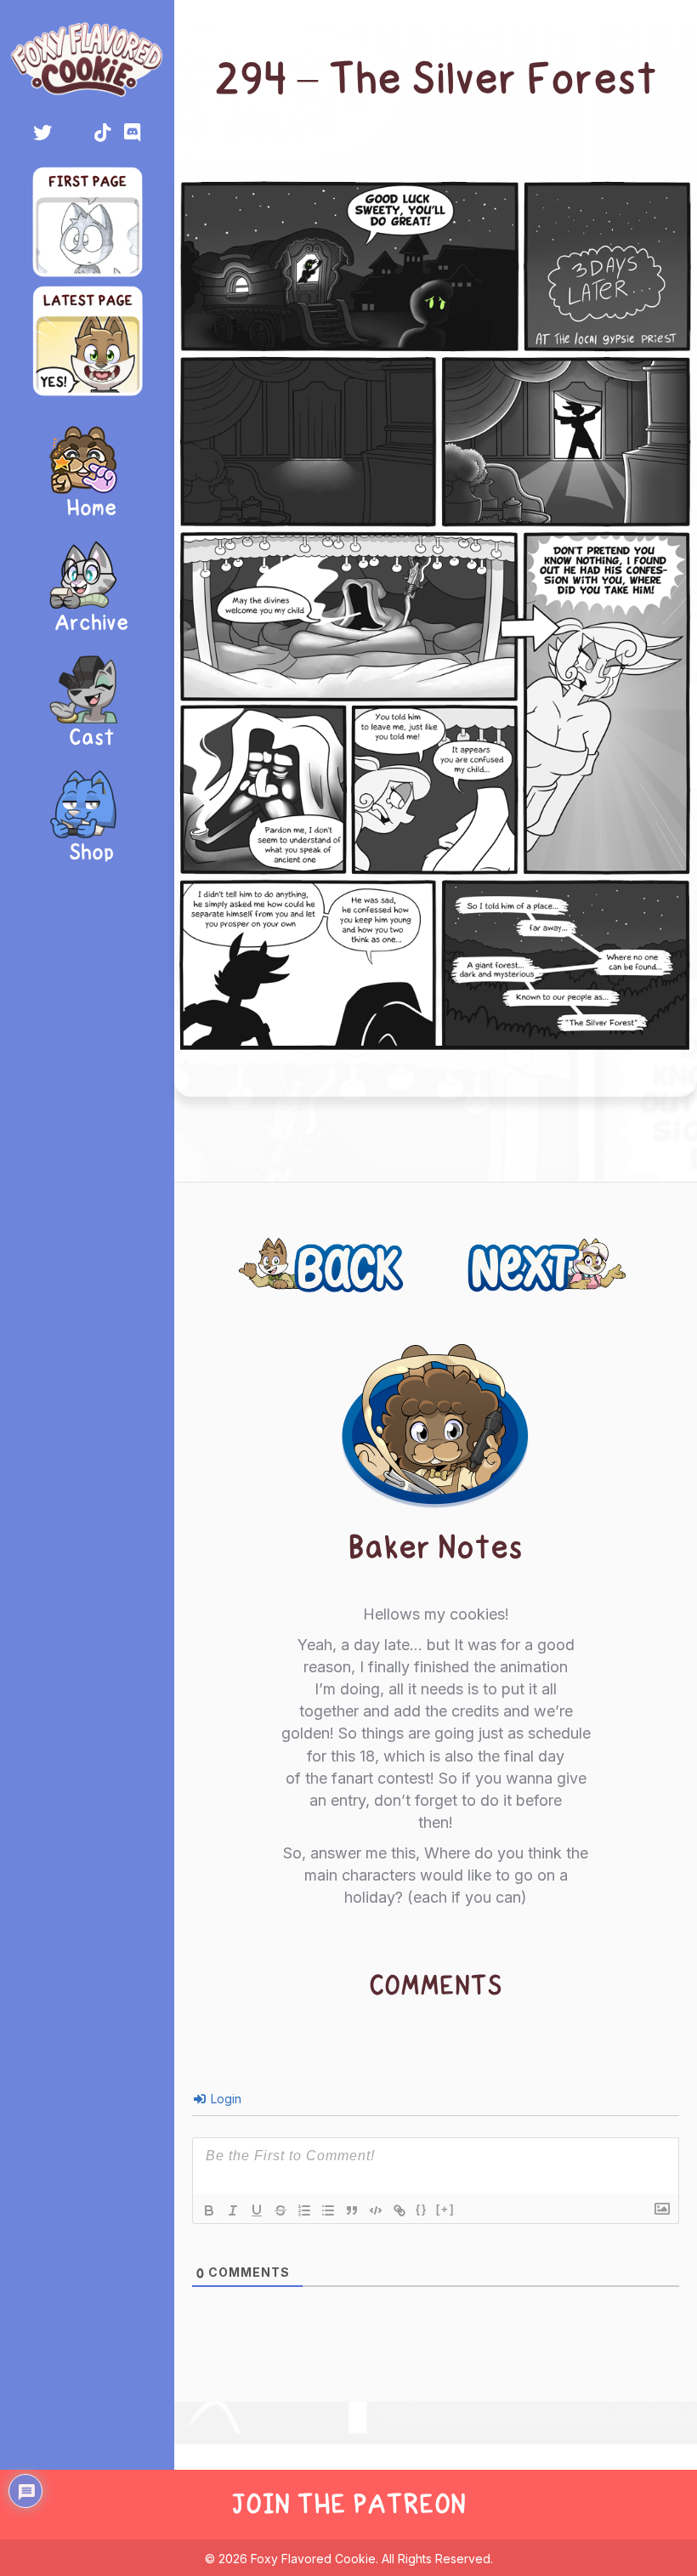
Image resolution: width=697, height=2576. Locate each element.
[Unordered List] (328, 2210)
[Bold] (209, 2210)
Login (224, 2099)
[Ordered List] (304, 2210)
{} (422, 2209)
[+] (445, 2209)
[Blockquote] (352, 2210)
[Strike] (280, 2210)
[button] (42, 133)
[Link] (399, 2210)
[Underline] (257, 2210)
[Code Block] (376, 2210)
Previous (288, 1256)
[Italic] (233, 2210)
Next (612, 1256)
